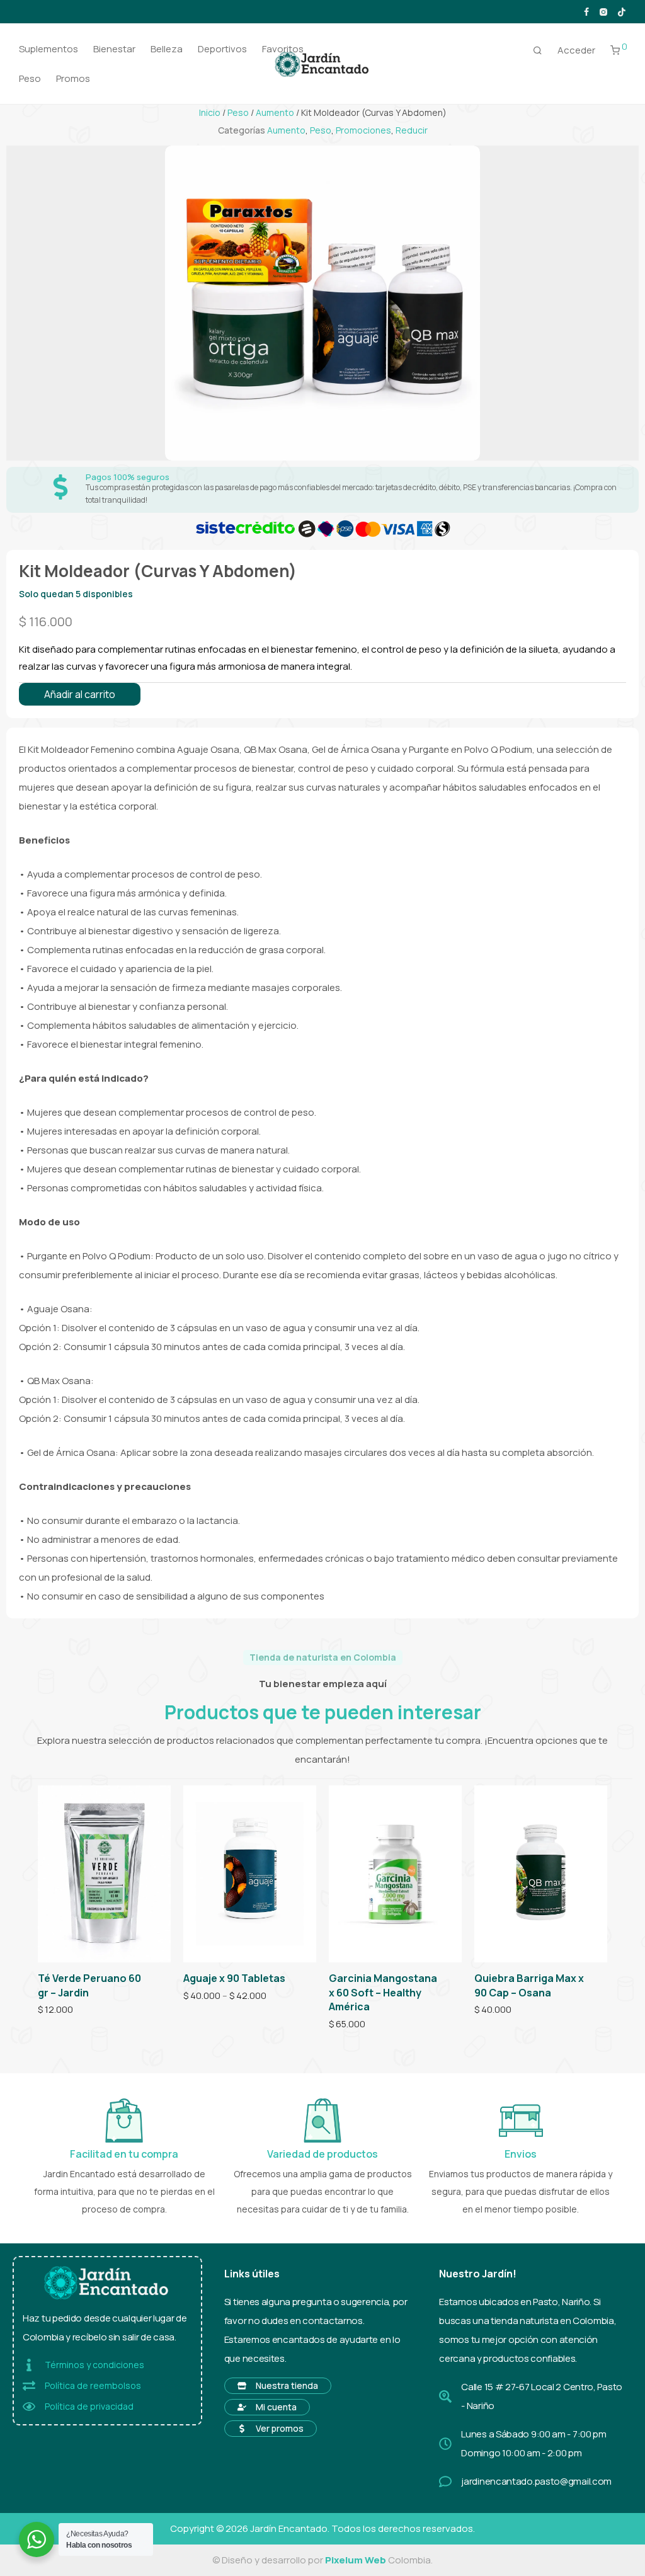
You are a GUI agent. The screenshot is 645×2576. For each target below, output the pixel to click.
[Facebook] (586, 11)
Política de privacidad (89, 2406)
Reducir (412, 130)
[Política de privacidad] (29, 2407)
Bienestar (114, 49)
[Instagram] (603, 11)
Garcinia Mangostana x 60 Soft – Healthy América (383, 1992)
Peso (30, 78)
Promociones (363, 130)
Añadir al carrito (80, 694)
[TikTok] (622, 11)
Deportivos (222, 49)
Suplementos (49, 49)
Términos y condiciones (94, 2365)
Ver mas (50, 2010)
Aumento (275, 112)
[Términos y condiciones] (29, 2365)
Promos (73, 78)
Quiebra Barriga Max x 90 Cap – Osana (529, 1985)
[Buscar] (538, 50)
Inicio (210, 112)
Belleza (167, 49)
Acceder (576, 50)
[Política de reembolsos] (29, 2386)
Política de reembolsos (93, 2385)
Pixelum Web (356, 2560)
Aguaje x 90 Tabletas (234, 1978)
